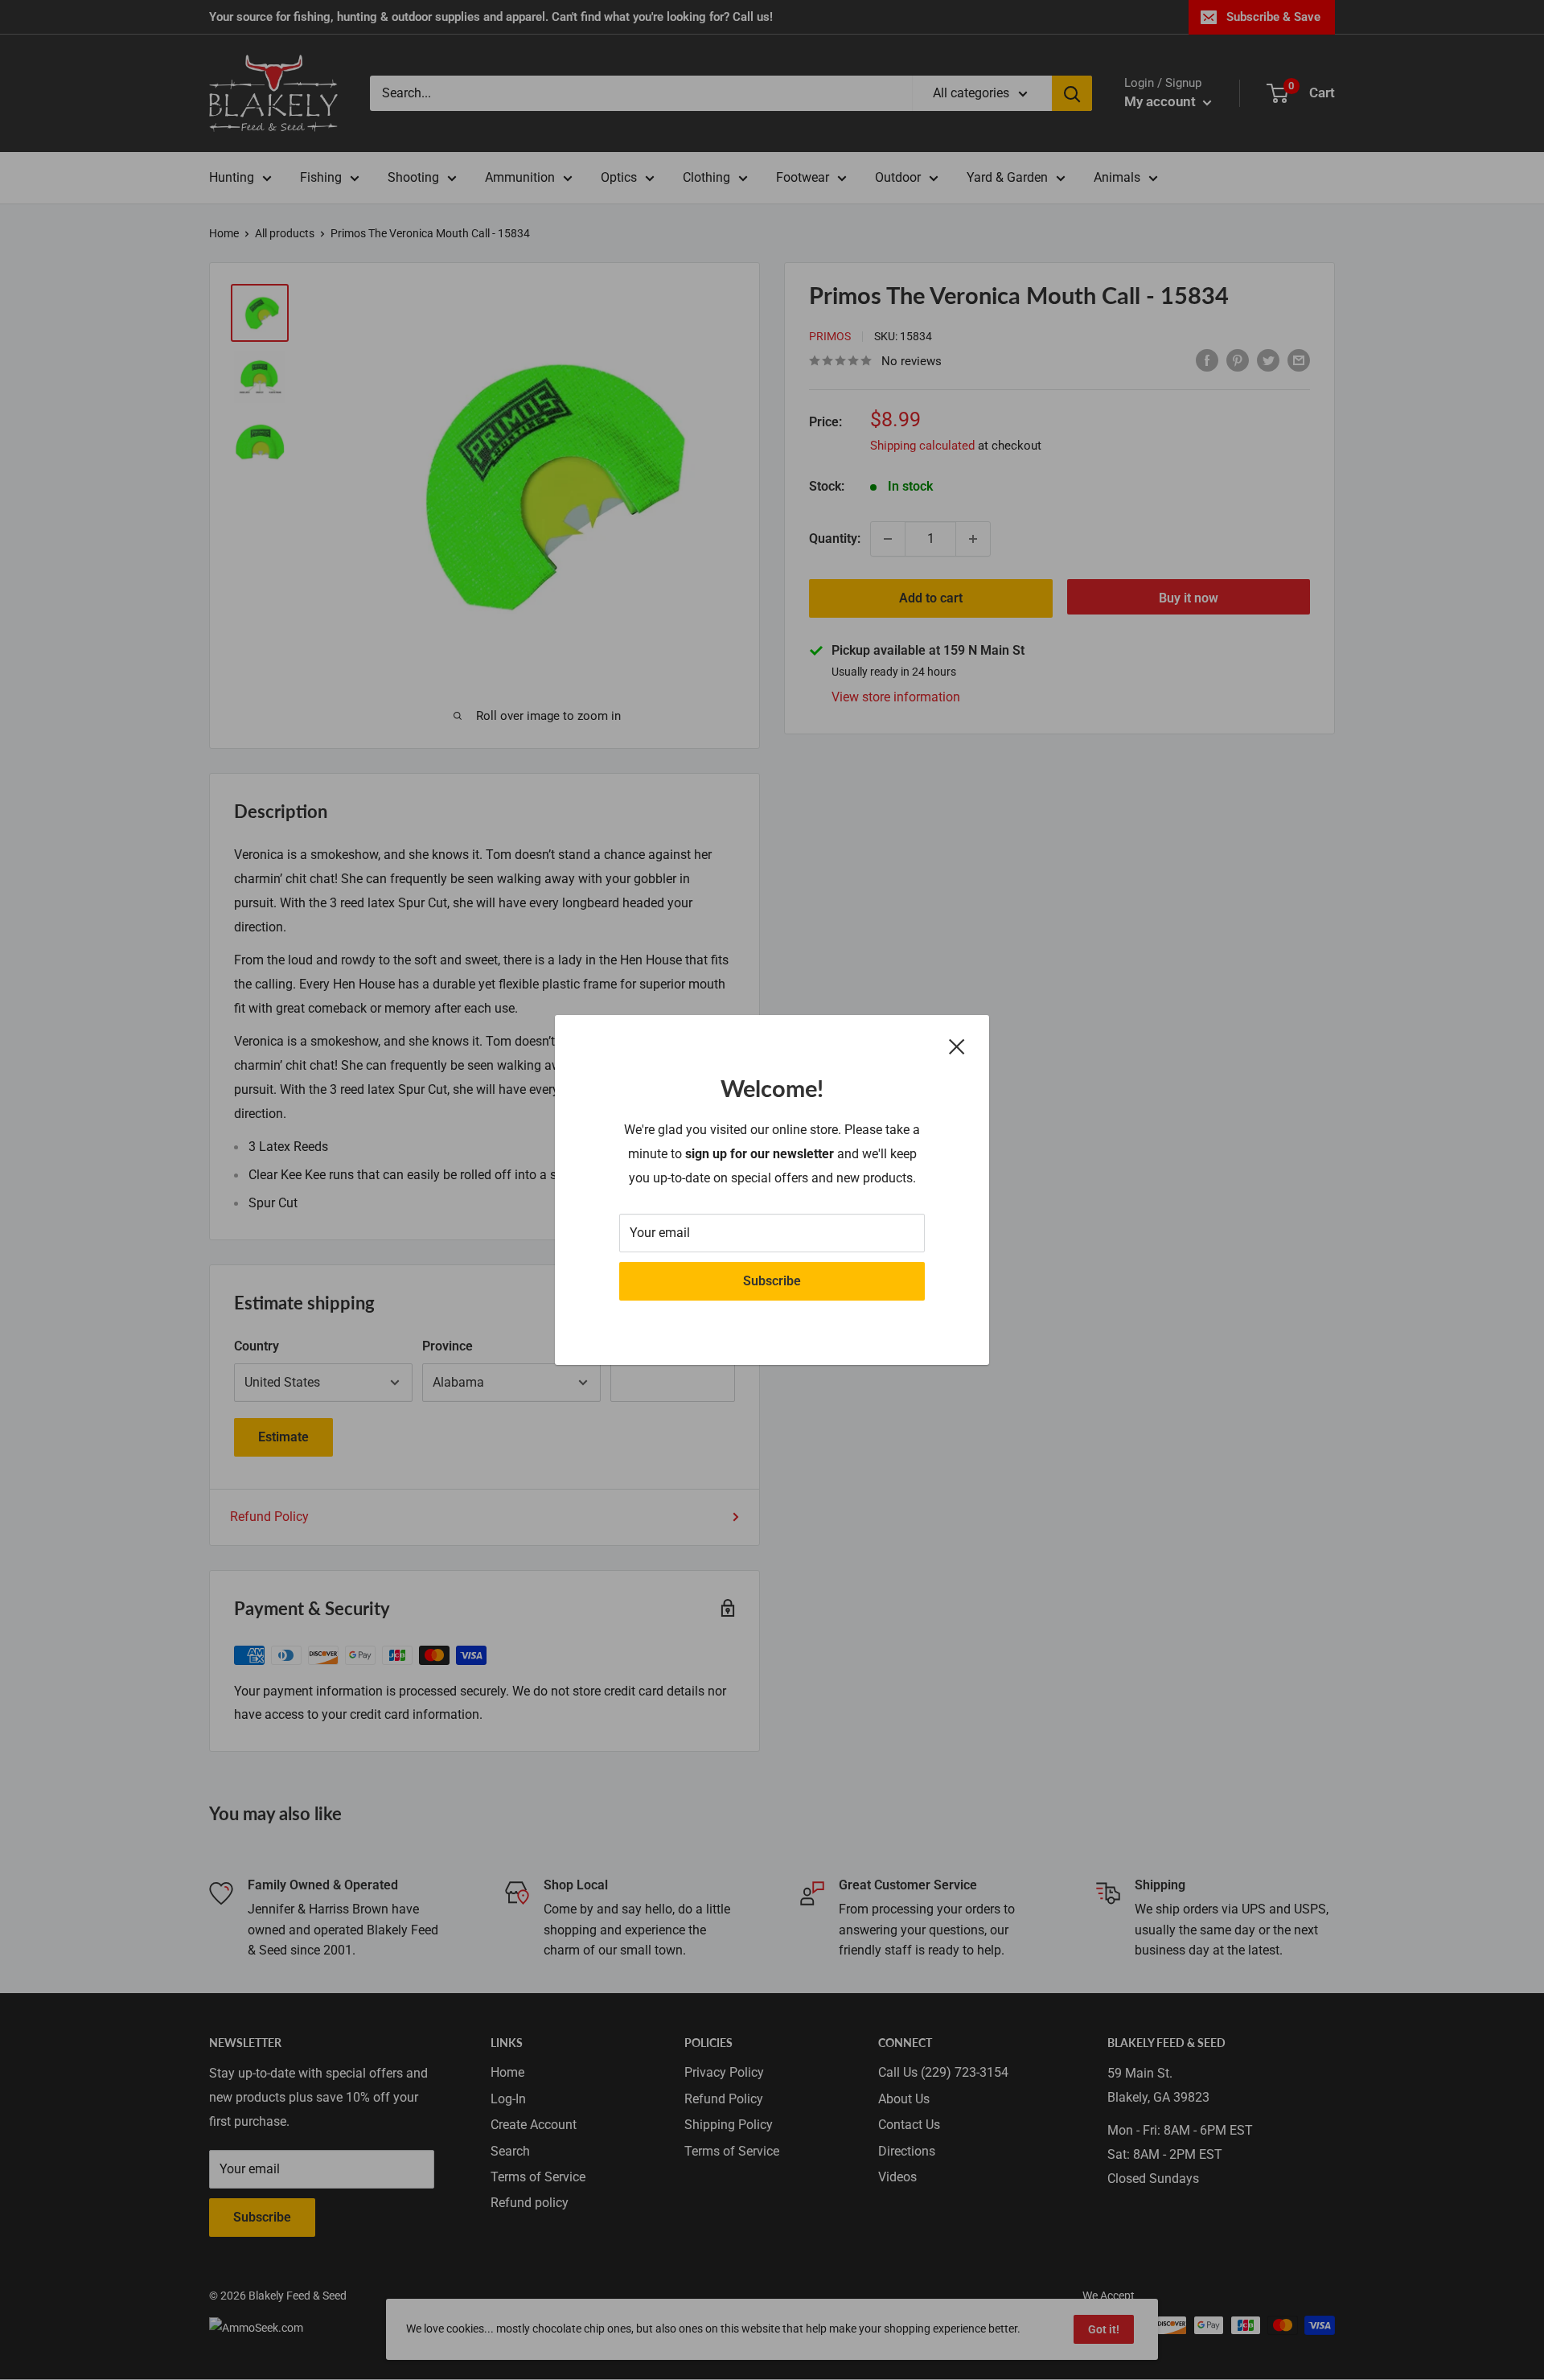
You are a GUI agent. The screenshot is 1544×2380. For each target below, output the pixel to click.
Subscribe (772, 1281)
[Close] (957, 1046)
